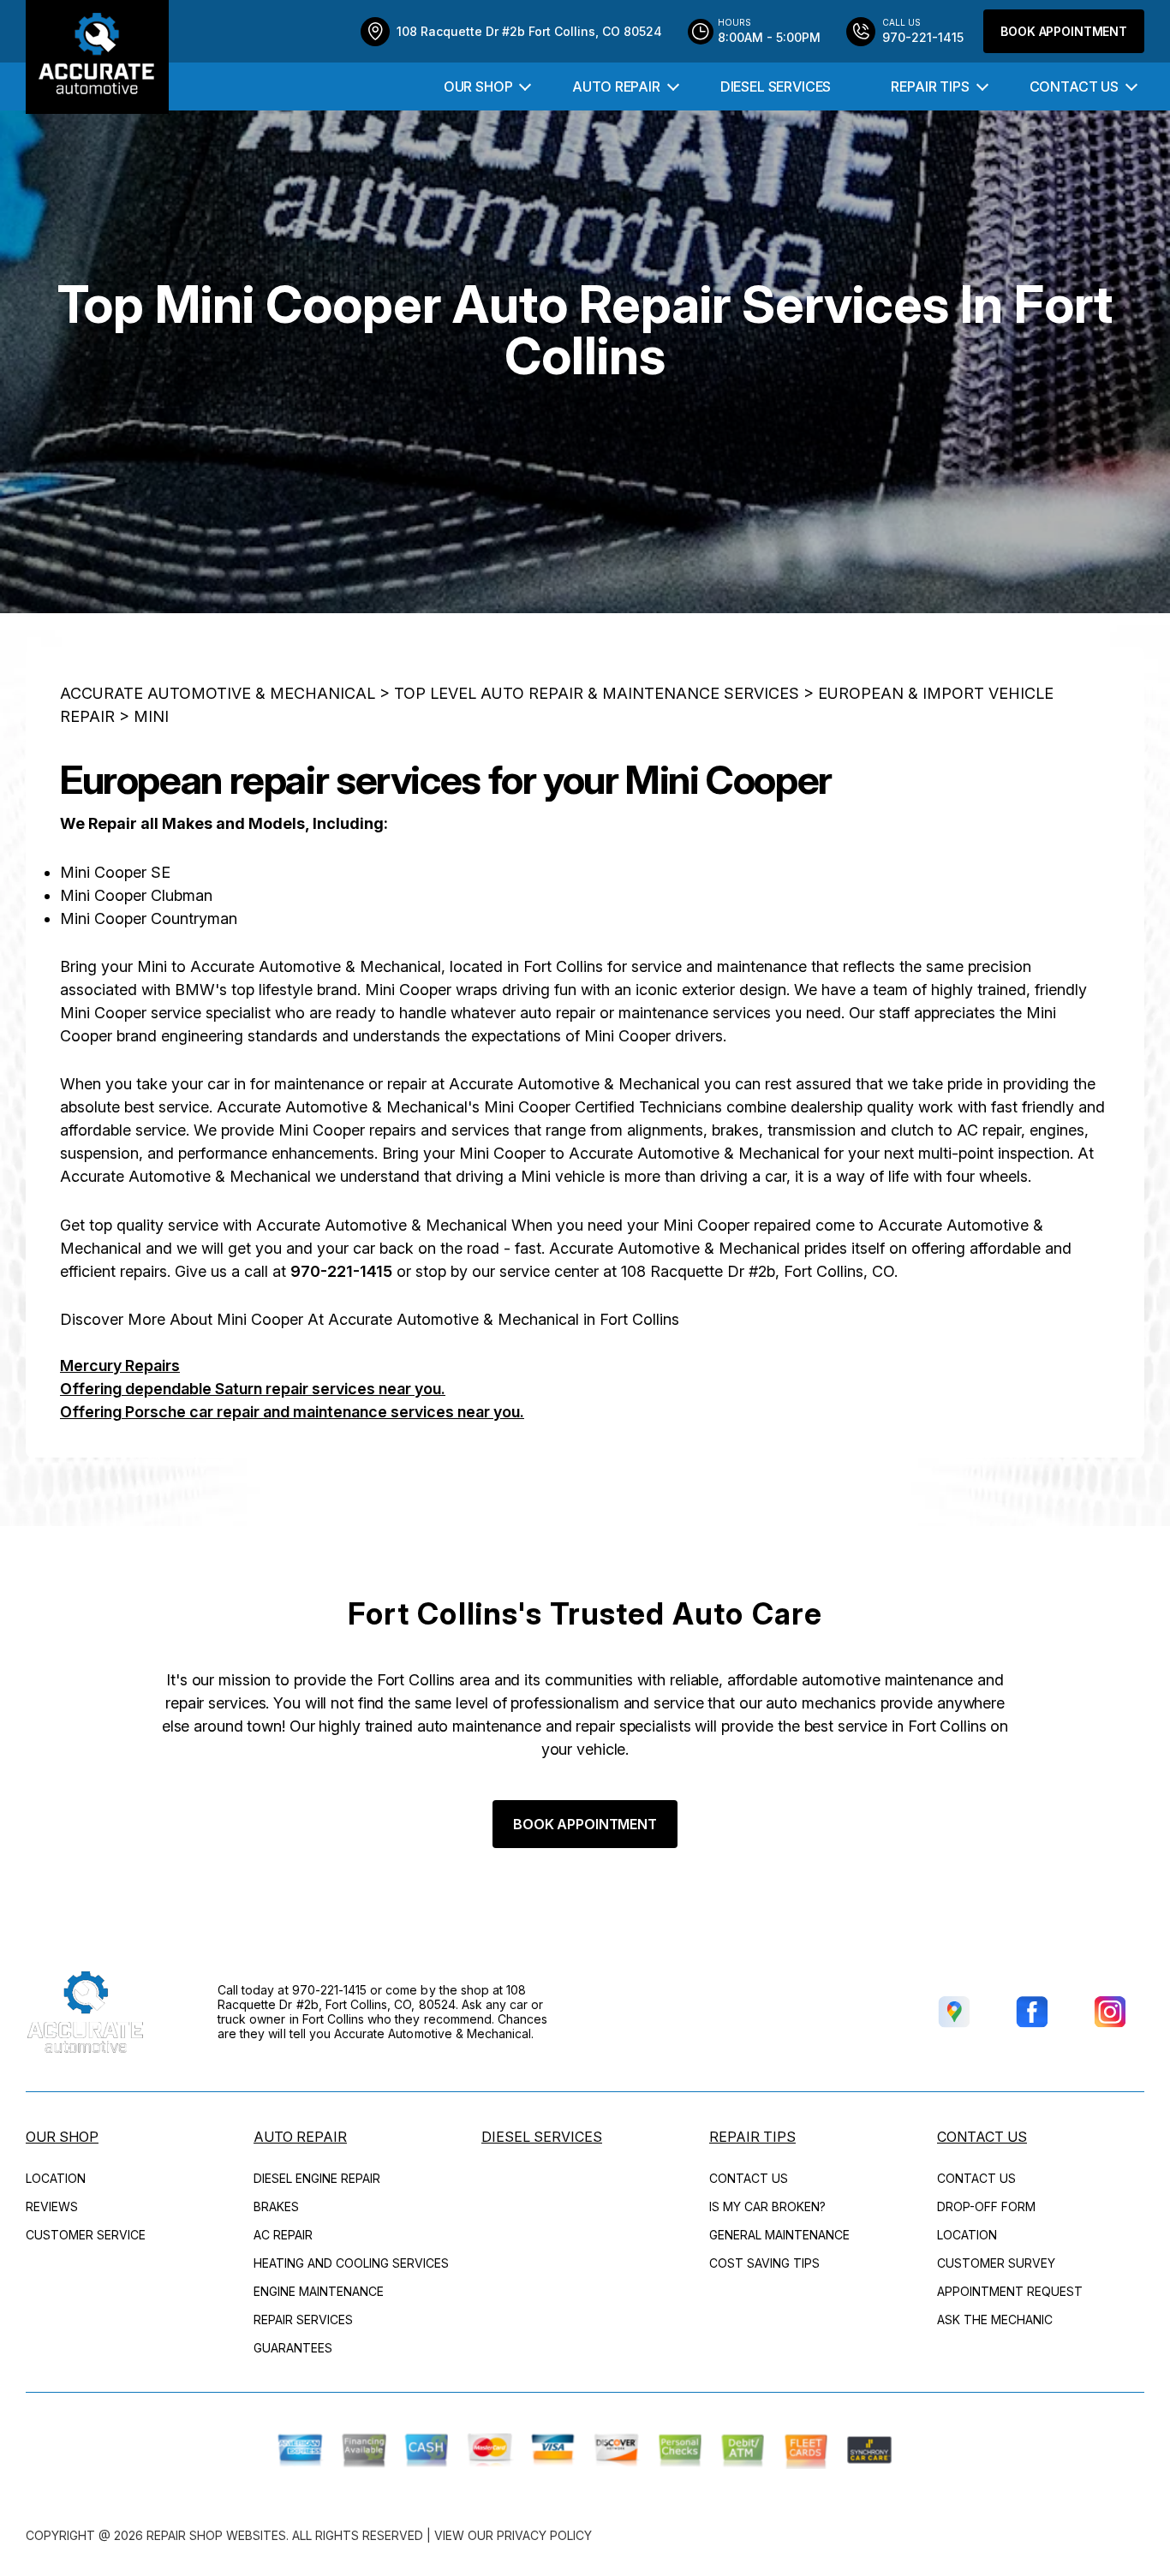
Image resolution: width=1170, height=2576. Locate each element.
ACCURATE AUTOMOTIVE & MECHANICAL (218, 693)
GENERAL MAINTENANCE (779, 2235)
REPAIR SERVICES (303, 2320)
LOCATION (56, 2178)
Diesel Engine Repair (317, 2178)
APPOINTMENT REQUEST (1010, 2291)
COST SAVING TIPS (764, 2263)
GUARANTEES (293, 2348)
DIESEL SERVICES (776, 86)
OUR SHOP (478, 86)
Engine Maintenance (319, 2291)
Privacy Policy (544, 2535)
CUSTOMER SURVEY (996, 2263)
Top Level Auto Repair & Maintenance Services (597, 693)
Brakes (276, 2206)
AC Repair (283, 2235)
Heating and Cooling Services (351, 2263)
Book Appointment (1064, 31)
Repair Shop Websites (216, 2535)
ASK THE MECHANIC (995, 2320)
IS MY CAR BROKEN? (767, 2206)
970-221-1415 (341, 1271)
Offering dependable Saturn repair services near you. (253, 1389)
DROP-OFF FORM (986, 2206)
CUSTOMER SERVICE (86, 2235)
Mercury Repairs (120, 1366)
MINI (151, 716)
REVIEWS (52, 2206)
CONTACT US (1074, 86)
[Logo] (97, 57)
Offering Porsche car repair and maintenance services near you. (292, 1412)
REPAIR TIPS (930, 86)
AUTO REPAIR (616, 86)
